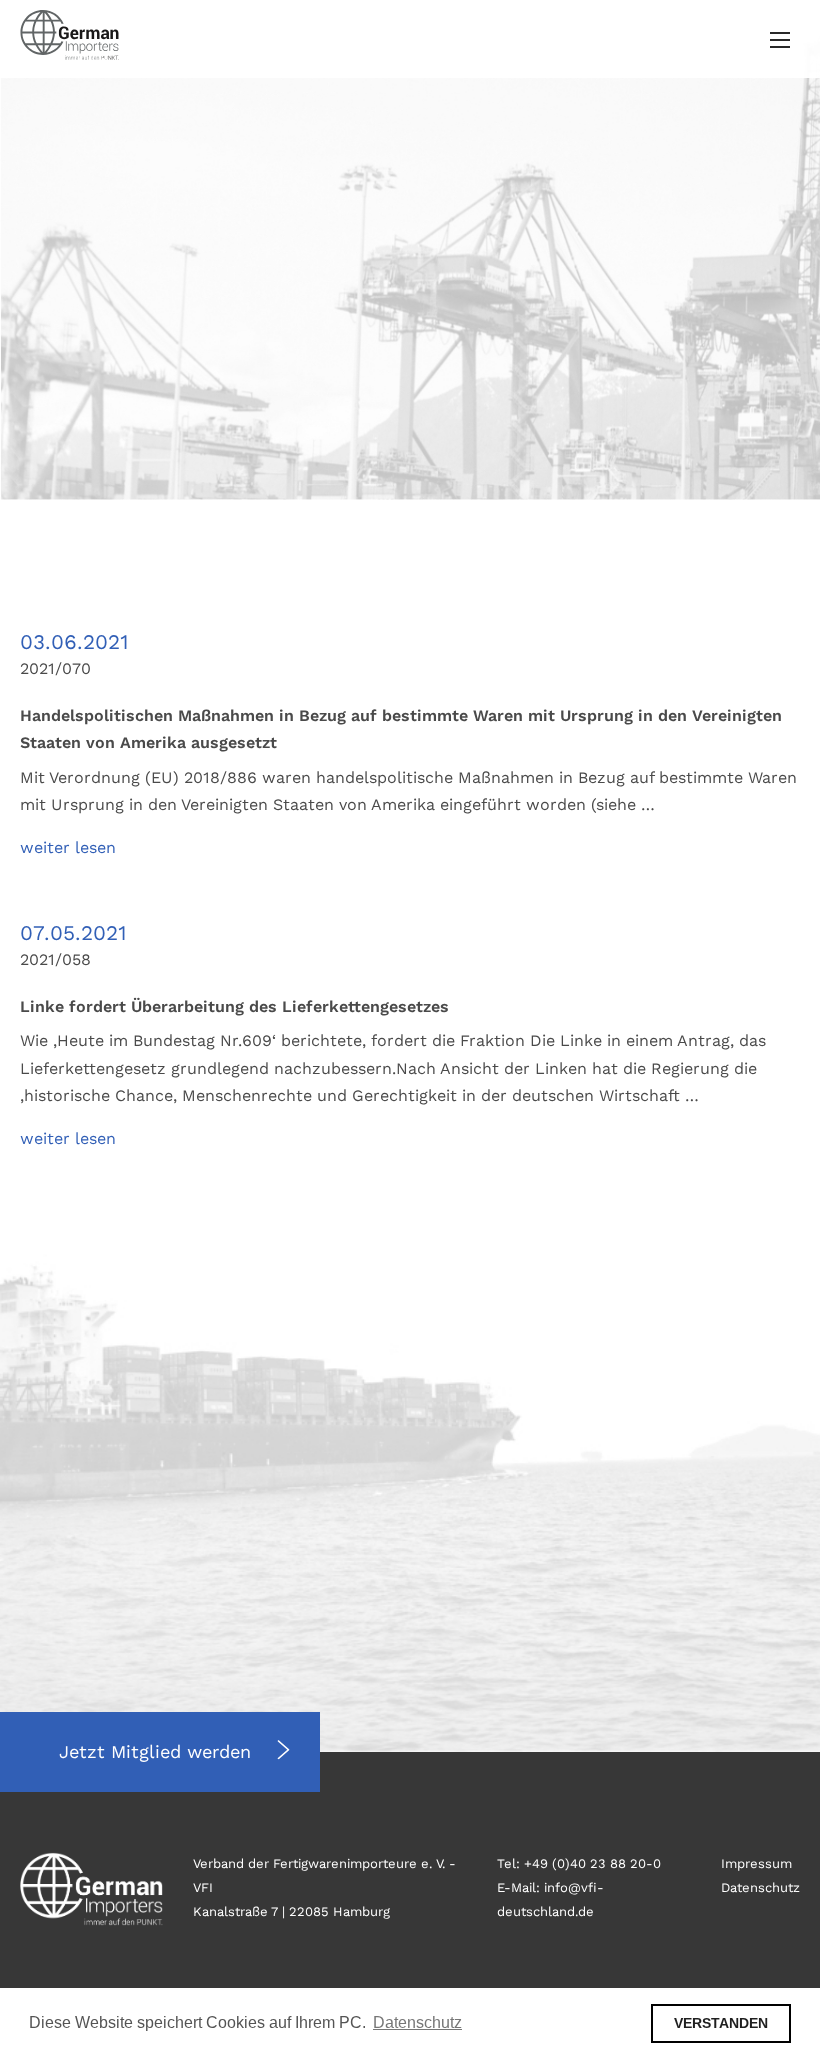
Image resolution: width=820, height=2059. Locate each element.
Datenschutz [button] (417, 2022)
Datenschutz (760, 1887)
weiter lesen (68, 847)
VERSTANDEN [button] (721, 2023)
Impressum (756, 1863)
